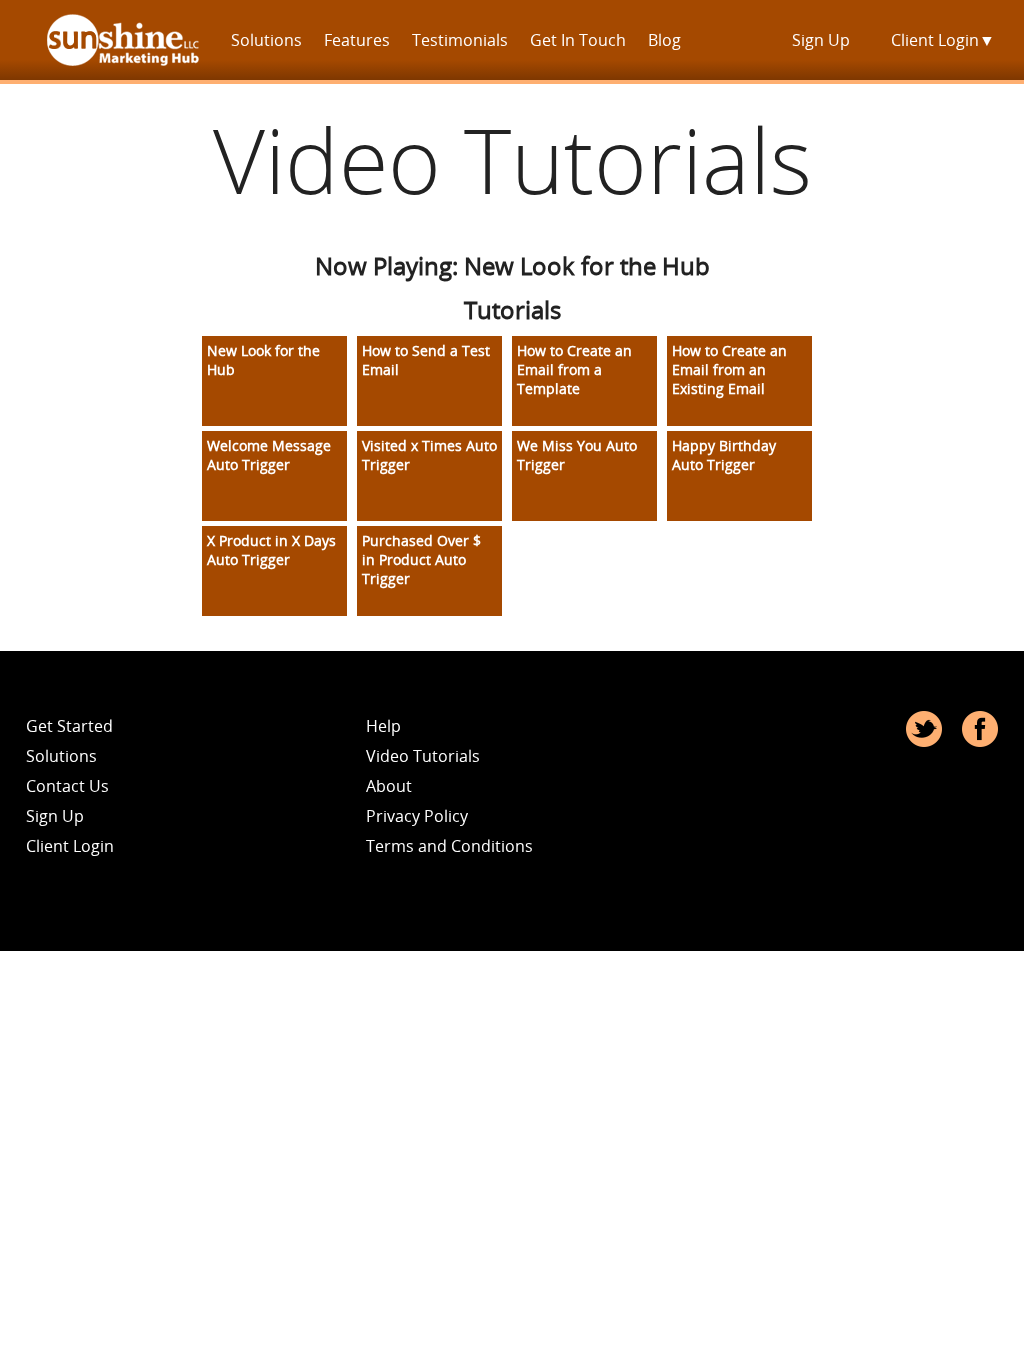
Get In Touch (578, 40)
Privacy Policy (417, 816)
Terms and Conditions (449, 846)
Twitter (924, 729)
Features (357, 40)
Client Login (943, 40)
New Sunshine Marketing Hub (123, 40)
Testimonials (460, 40)
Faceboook (980, 729)
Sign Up (821, 40)
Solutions (266, 40)
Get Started (69, 726)
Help (383, 726)
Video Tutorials (423, 756)
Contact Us (67, 786)
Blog (664, 40)
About (389, 786)
